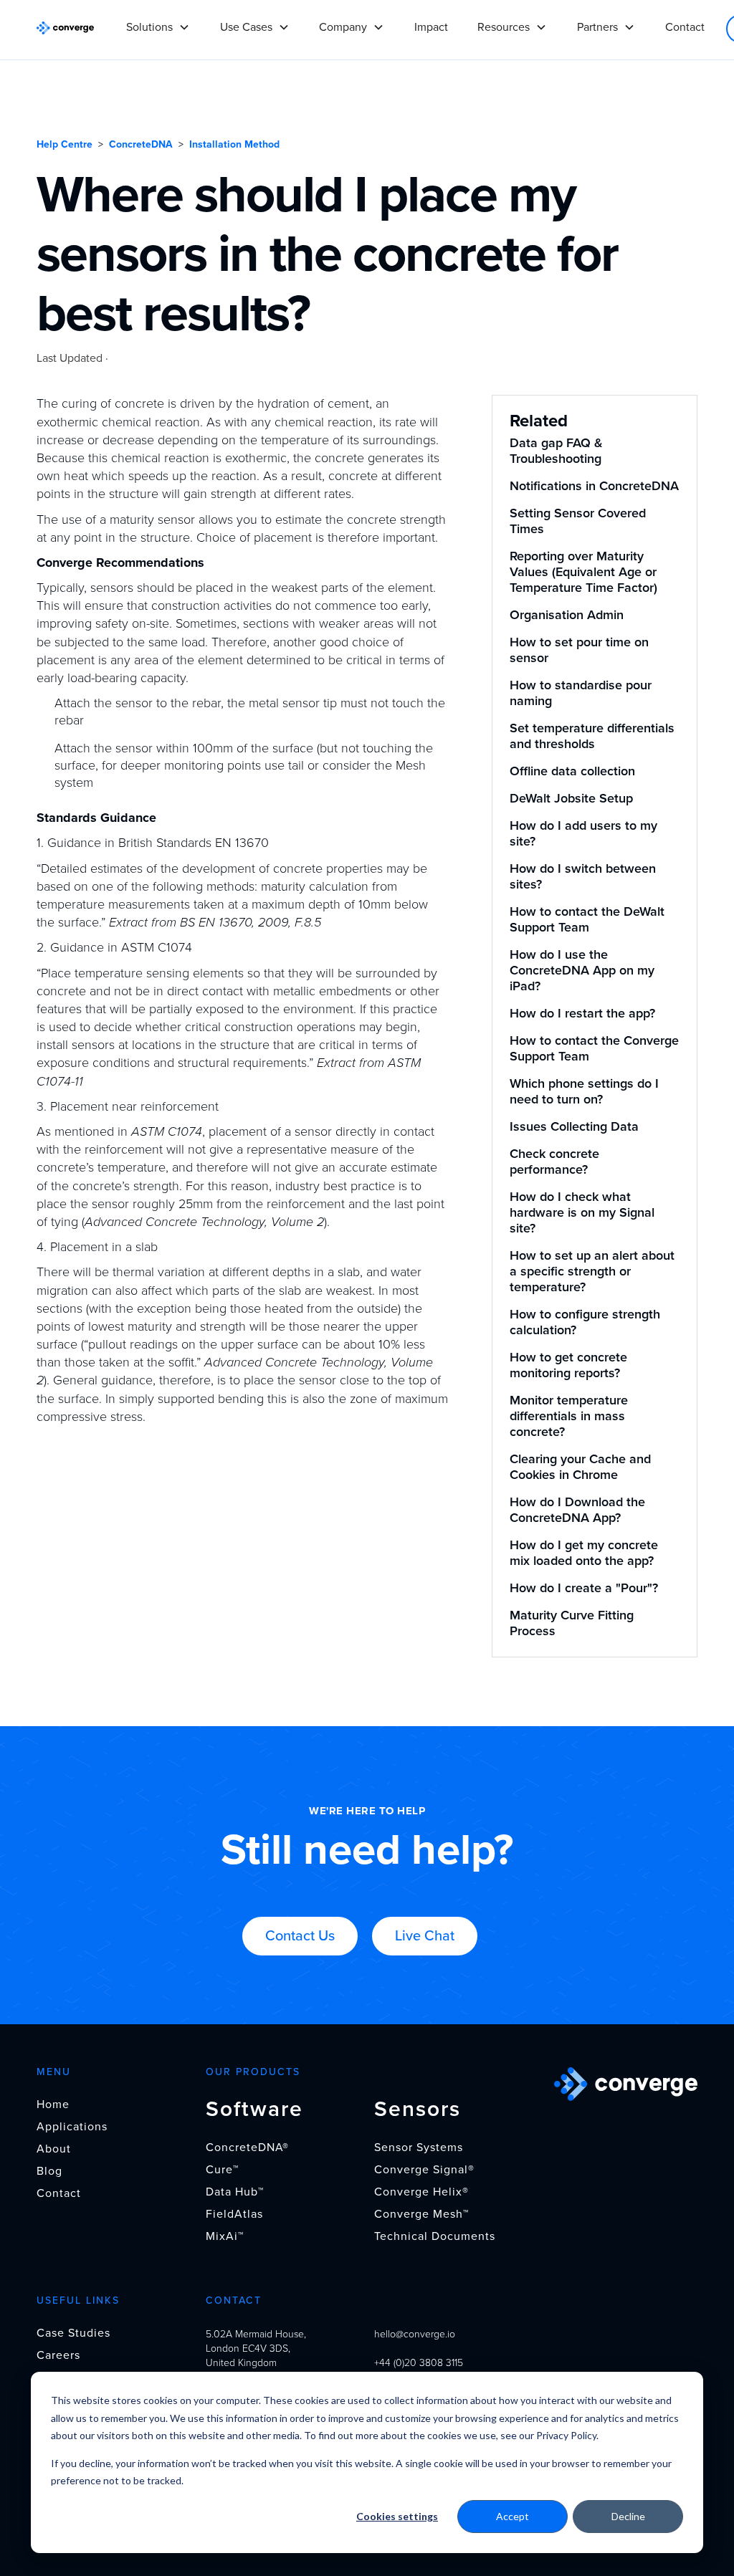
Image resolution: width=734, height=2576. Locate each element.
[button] (158, 21)
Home (53, 2105)
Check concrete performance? (554, 1162)
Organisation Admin (567, 615)
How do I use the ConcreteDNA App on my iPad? (582, 970)
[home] (65, 27)
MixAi (225, 2236)
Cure (222, 2170)
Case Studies (73, 2333)
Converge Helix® (421, 2192)
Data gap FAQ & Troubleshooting (556, 451)
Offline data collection (572, 771)
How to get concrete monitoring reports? (568, 1365)
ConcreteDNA (141, 144)
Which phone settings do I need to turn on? (584, 1091)
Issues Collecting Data (574, 1126)
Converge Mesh (421, 2214)
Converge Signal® (424, 2170)
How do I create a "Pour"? (584, 1588)
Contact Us (300, 1936)
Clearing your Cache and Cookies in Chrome (580, 1467)
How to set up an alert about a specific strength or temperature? (592, 1271)
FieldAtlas (234, 2214)
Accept (513, 2516)
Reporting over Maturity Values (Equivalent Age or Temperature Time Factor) (583, 572)
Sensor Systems (419, 2148)
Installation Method (234, 144)
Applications (72, 2127)
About (54, 2149)
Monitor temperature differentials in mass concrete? (569, 1416)
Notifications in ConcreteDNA (594, 486)
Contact (685, 27)
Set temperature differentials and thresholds (592, 736)
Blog (49, 2171)
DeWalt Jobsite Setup (571, 798)
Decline (628, 2516)
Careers (58, 2355)
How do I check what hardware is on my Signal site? (582, 1212)
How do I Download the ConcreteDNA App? (577, 1510)
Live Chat (425, 1936)
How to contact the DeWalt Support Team (587, 919)
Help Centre (65, 144)
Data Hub (235, 2192)
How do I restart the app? (582, 1013)
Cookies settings (397, 2516)
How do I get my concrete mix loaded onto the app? (584, 1553)
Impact (431, 27)
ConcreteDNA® (247, 2148)
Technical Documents (435, 2236)
